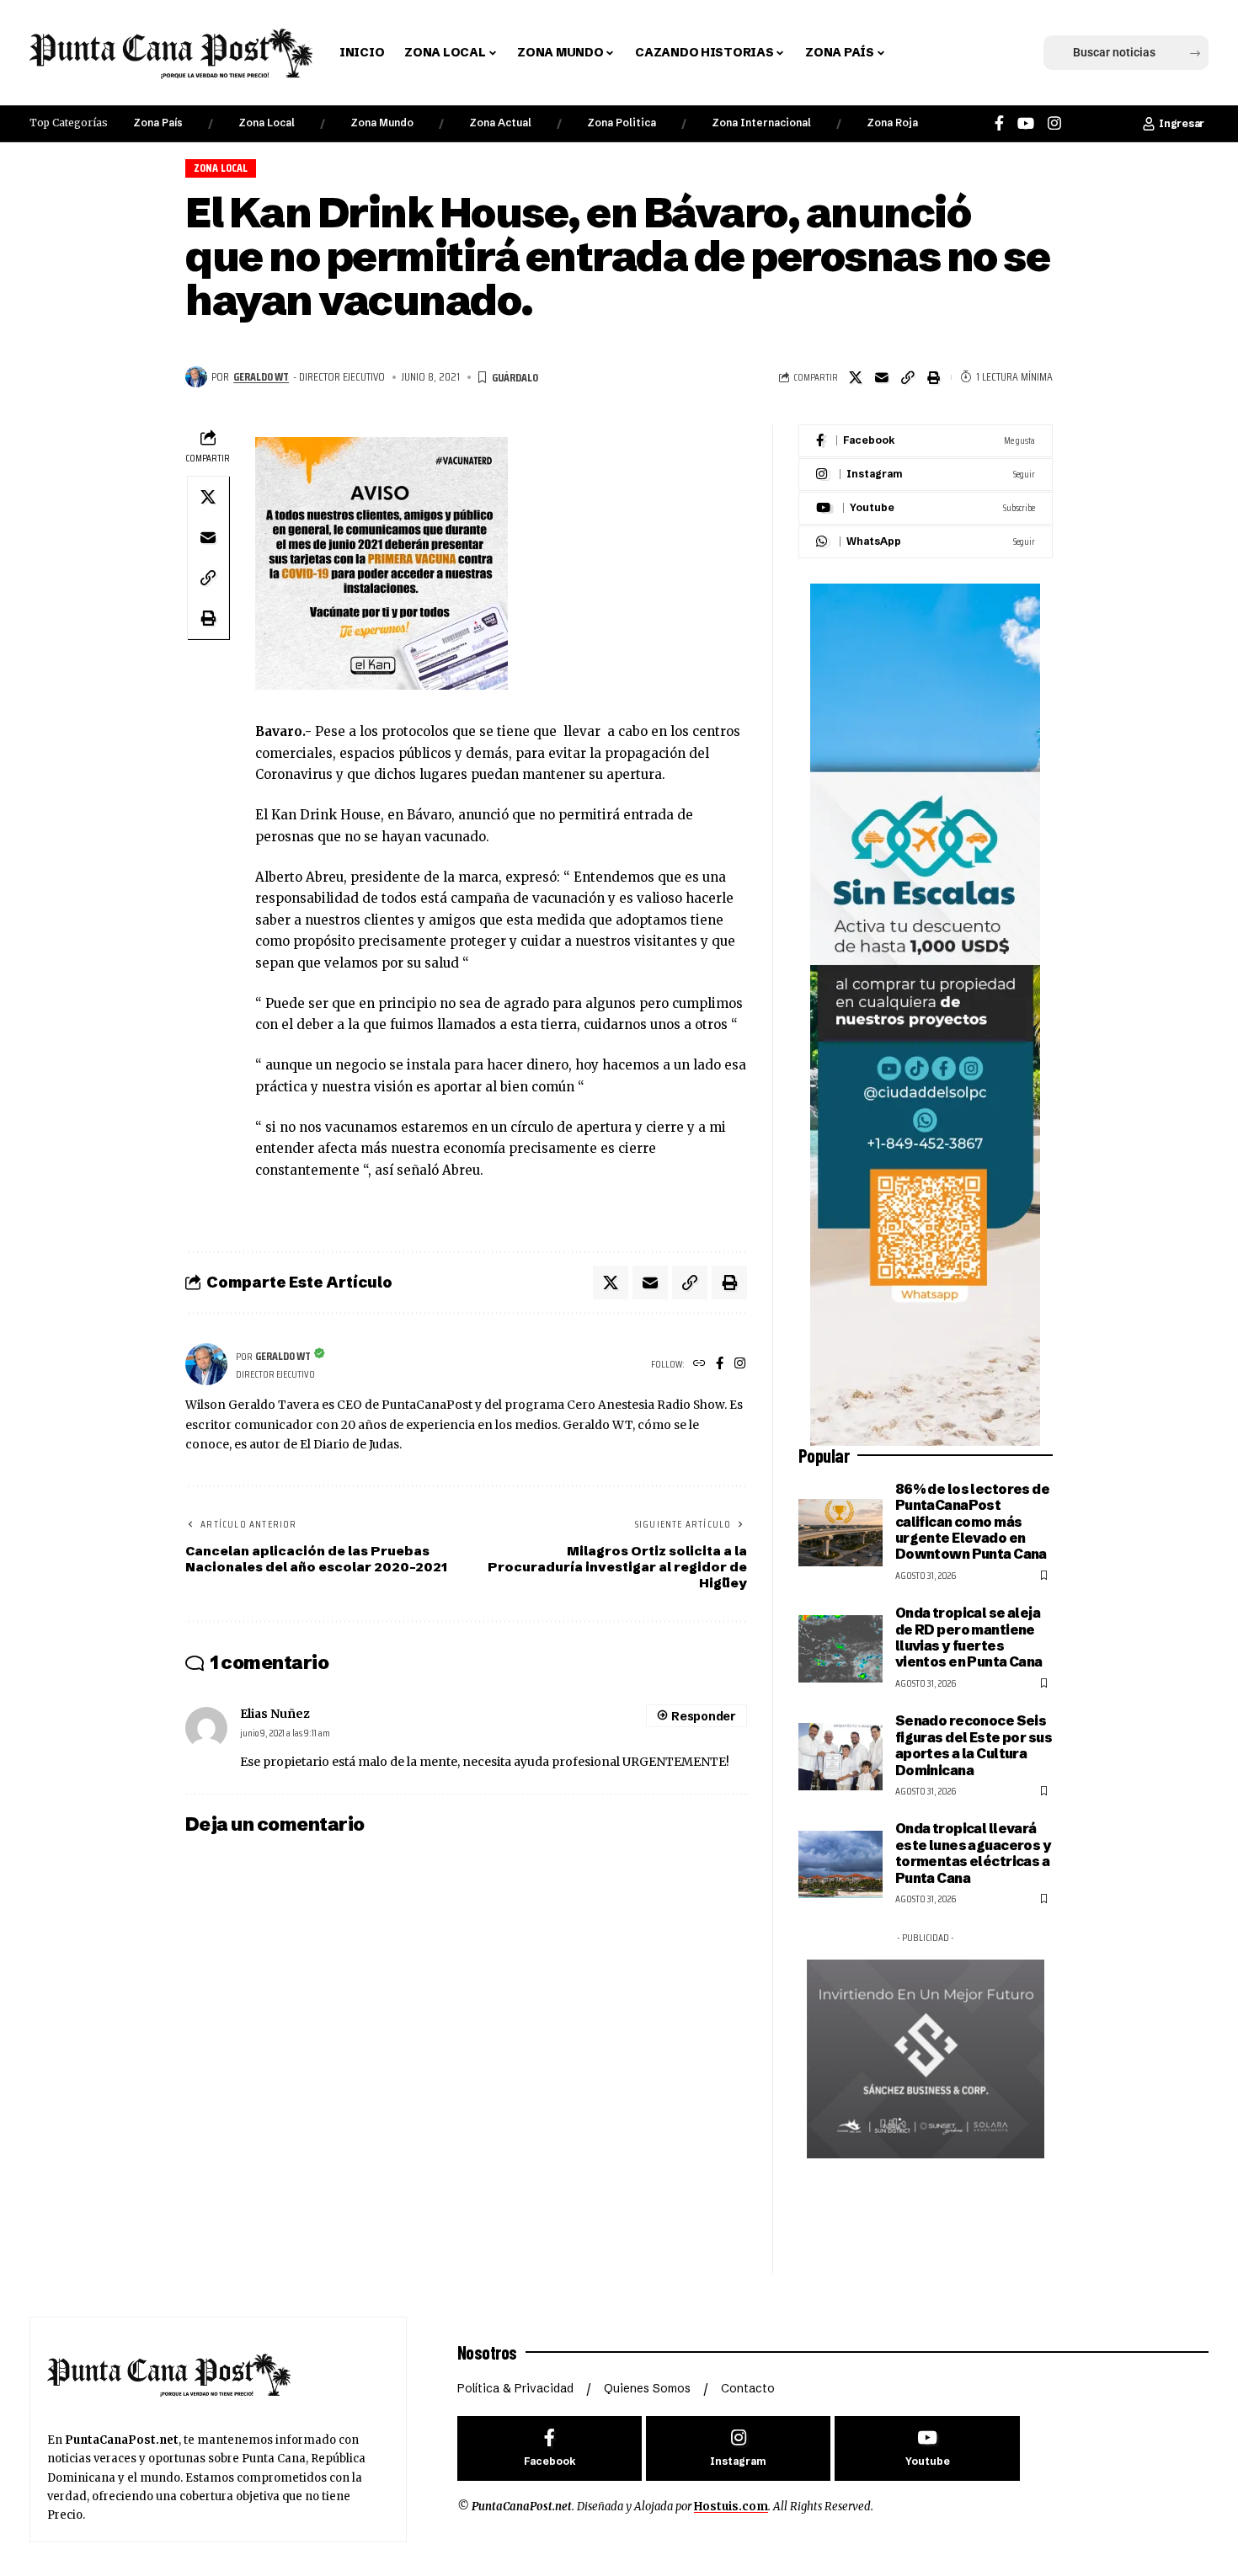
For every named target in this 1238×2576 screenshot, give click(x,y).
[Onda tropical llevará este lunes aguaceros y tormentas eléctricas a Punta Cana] (840, 1864)
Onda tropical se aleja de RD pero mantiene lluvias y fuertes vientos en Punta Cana (969, 1637)
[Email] (882, 377)
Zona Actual (500, 123)
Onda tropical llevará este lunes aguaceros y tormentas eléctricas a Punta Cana (973, 1853)
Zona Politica (622, 123)
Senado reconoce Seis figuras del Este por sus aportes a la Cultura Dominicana (974, 1745)
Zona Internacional (761, 123)
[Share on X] (856, 377)
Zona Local (267, 123)
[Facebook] (999, 123)
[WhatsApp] (926, 542)
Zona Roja (892, 123)
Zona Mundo (382, 123)
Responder (703, 1716)
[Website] (699, 1365)
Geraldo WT (261, 376)
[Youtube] (926, 508)
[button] (925, 53)
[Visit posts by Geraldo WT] (196, 377)
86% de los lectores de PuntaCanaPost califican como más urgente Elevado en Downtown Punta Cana (972, 1522)
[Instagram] (1054, 123)
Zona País (158, 123)
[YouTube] (1026, 123)
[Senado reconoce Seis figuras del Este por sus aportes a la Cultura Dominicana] (840, 1757)
